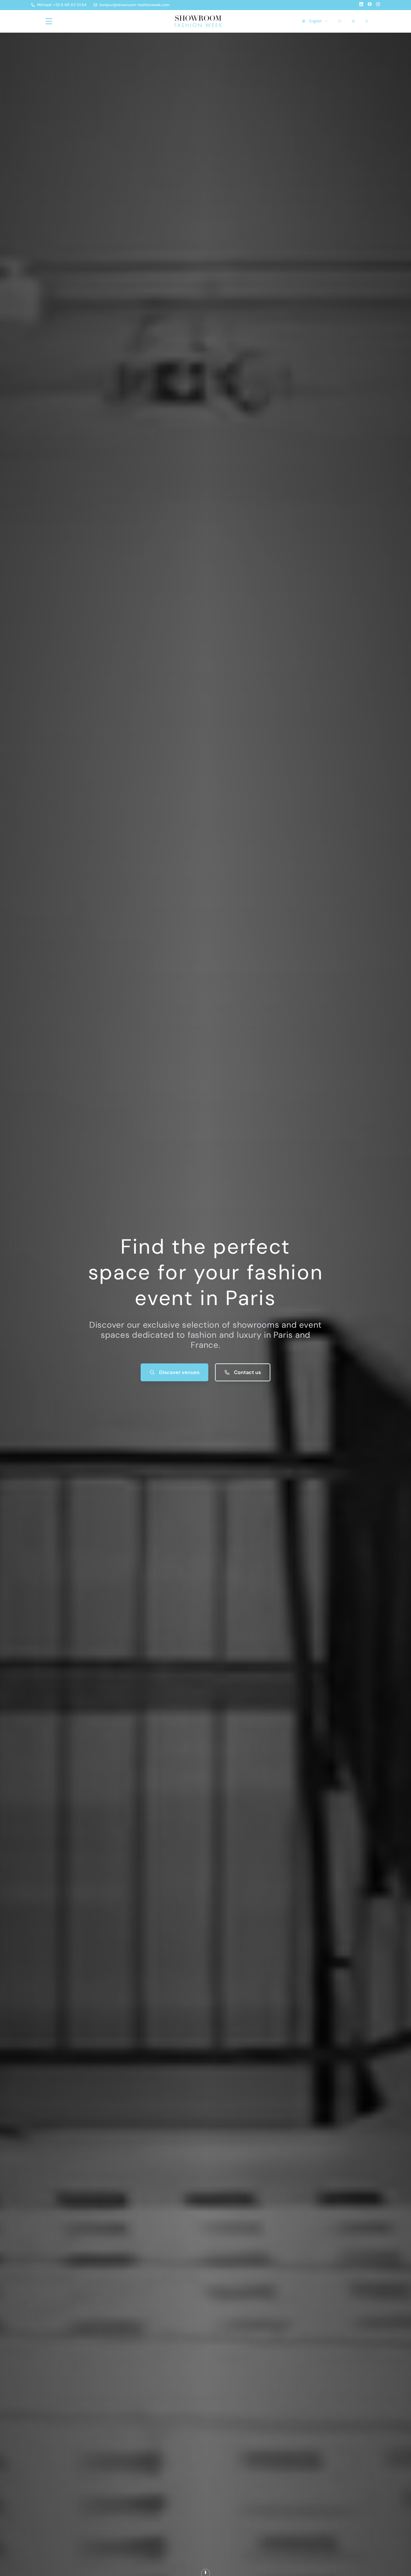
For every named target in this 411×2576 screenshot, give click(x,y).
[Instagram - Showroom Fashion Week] (378, 5)
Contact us (247, 1372)
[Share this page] (353, 21)
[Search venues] (367, 21)
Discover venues (179, 1372)
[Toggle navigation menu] (49, 21)
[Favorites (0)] (340, 21)
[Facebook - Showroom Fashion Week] (370, 5)
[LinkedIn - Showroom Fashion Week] (361, 5)
